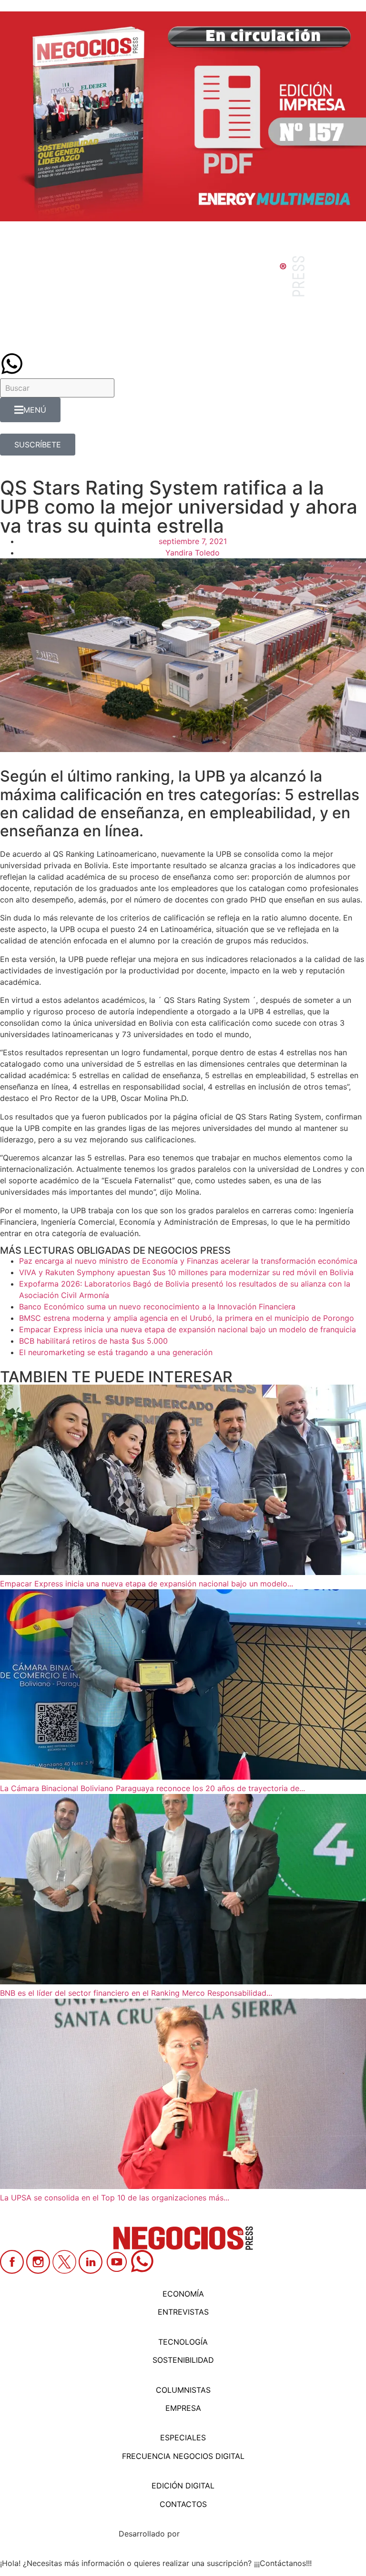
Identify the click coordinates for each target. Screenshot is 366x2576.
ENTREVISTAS (183, 2312)
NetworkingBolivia (215, 2534)
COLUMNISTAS (183, 2390)
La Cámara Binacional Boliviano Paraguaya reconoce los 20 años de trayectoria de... (152, 1788)
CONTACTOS (183, 2504)
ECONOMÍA (183, 2294)
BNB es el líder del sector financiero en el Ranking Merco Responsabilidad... (136, 1993)
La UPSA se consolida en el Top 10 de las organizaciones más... (115, 2198)
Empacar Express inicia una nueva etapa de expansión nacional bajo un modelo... (147, 1584)
